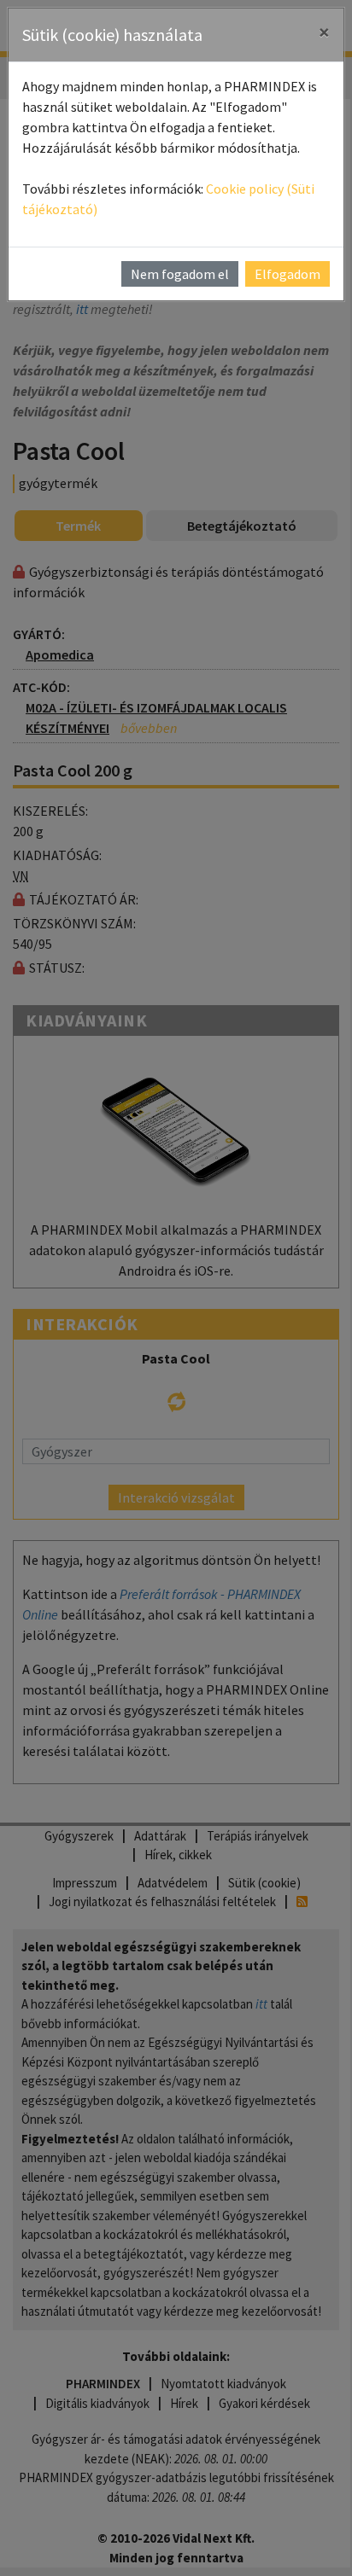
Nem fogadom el (180, 274)
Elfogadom (287, 274)
